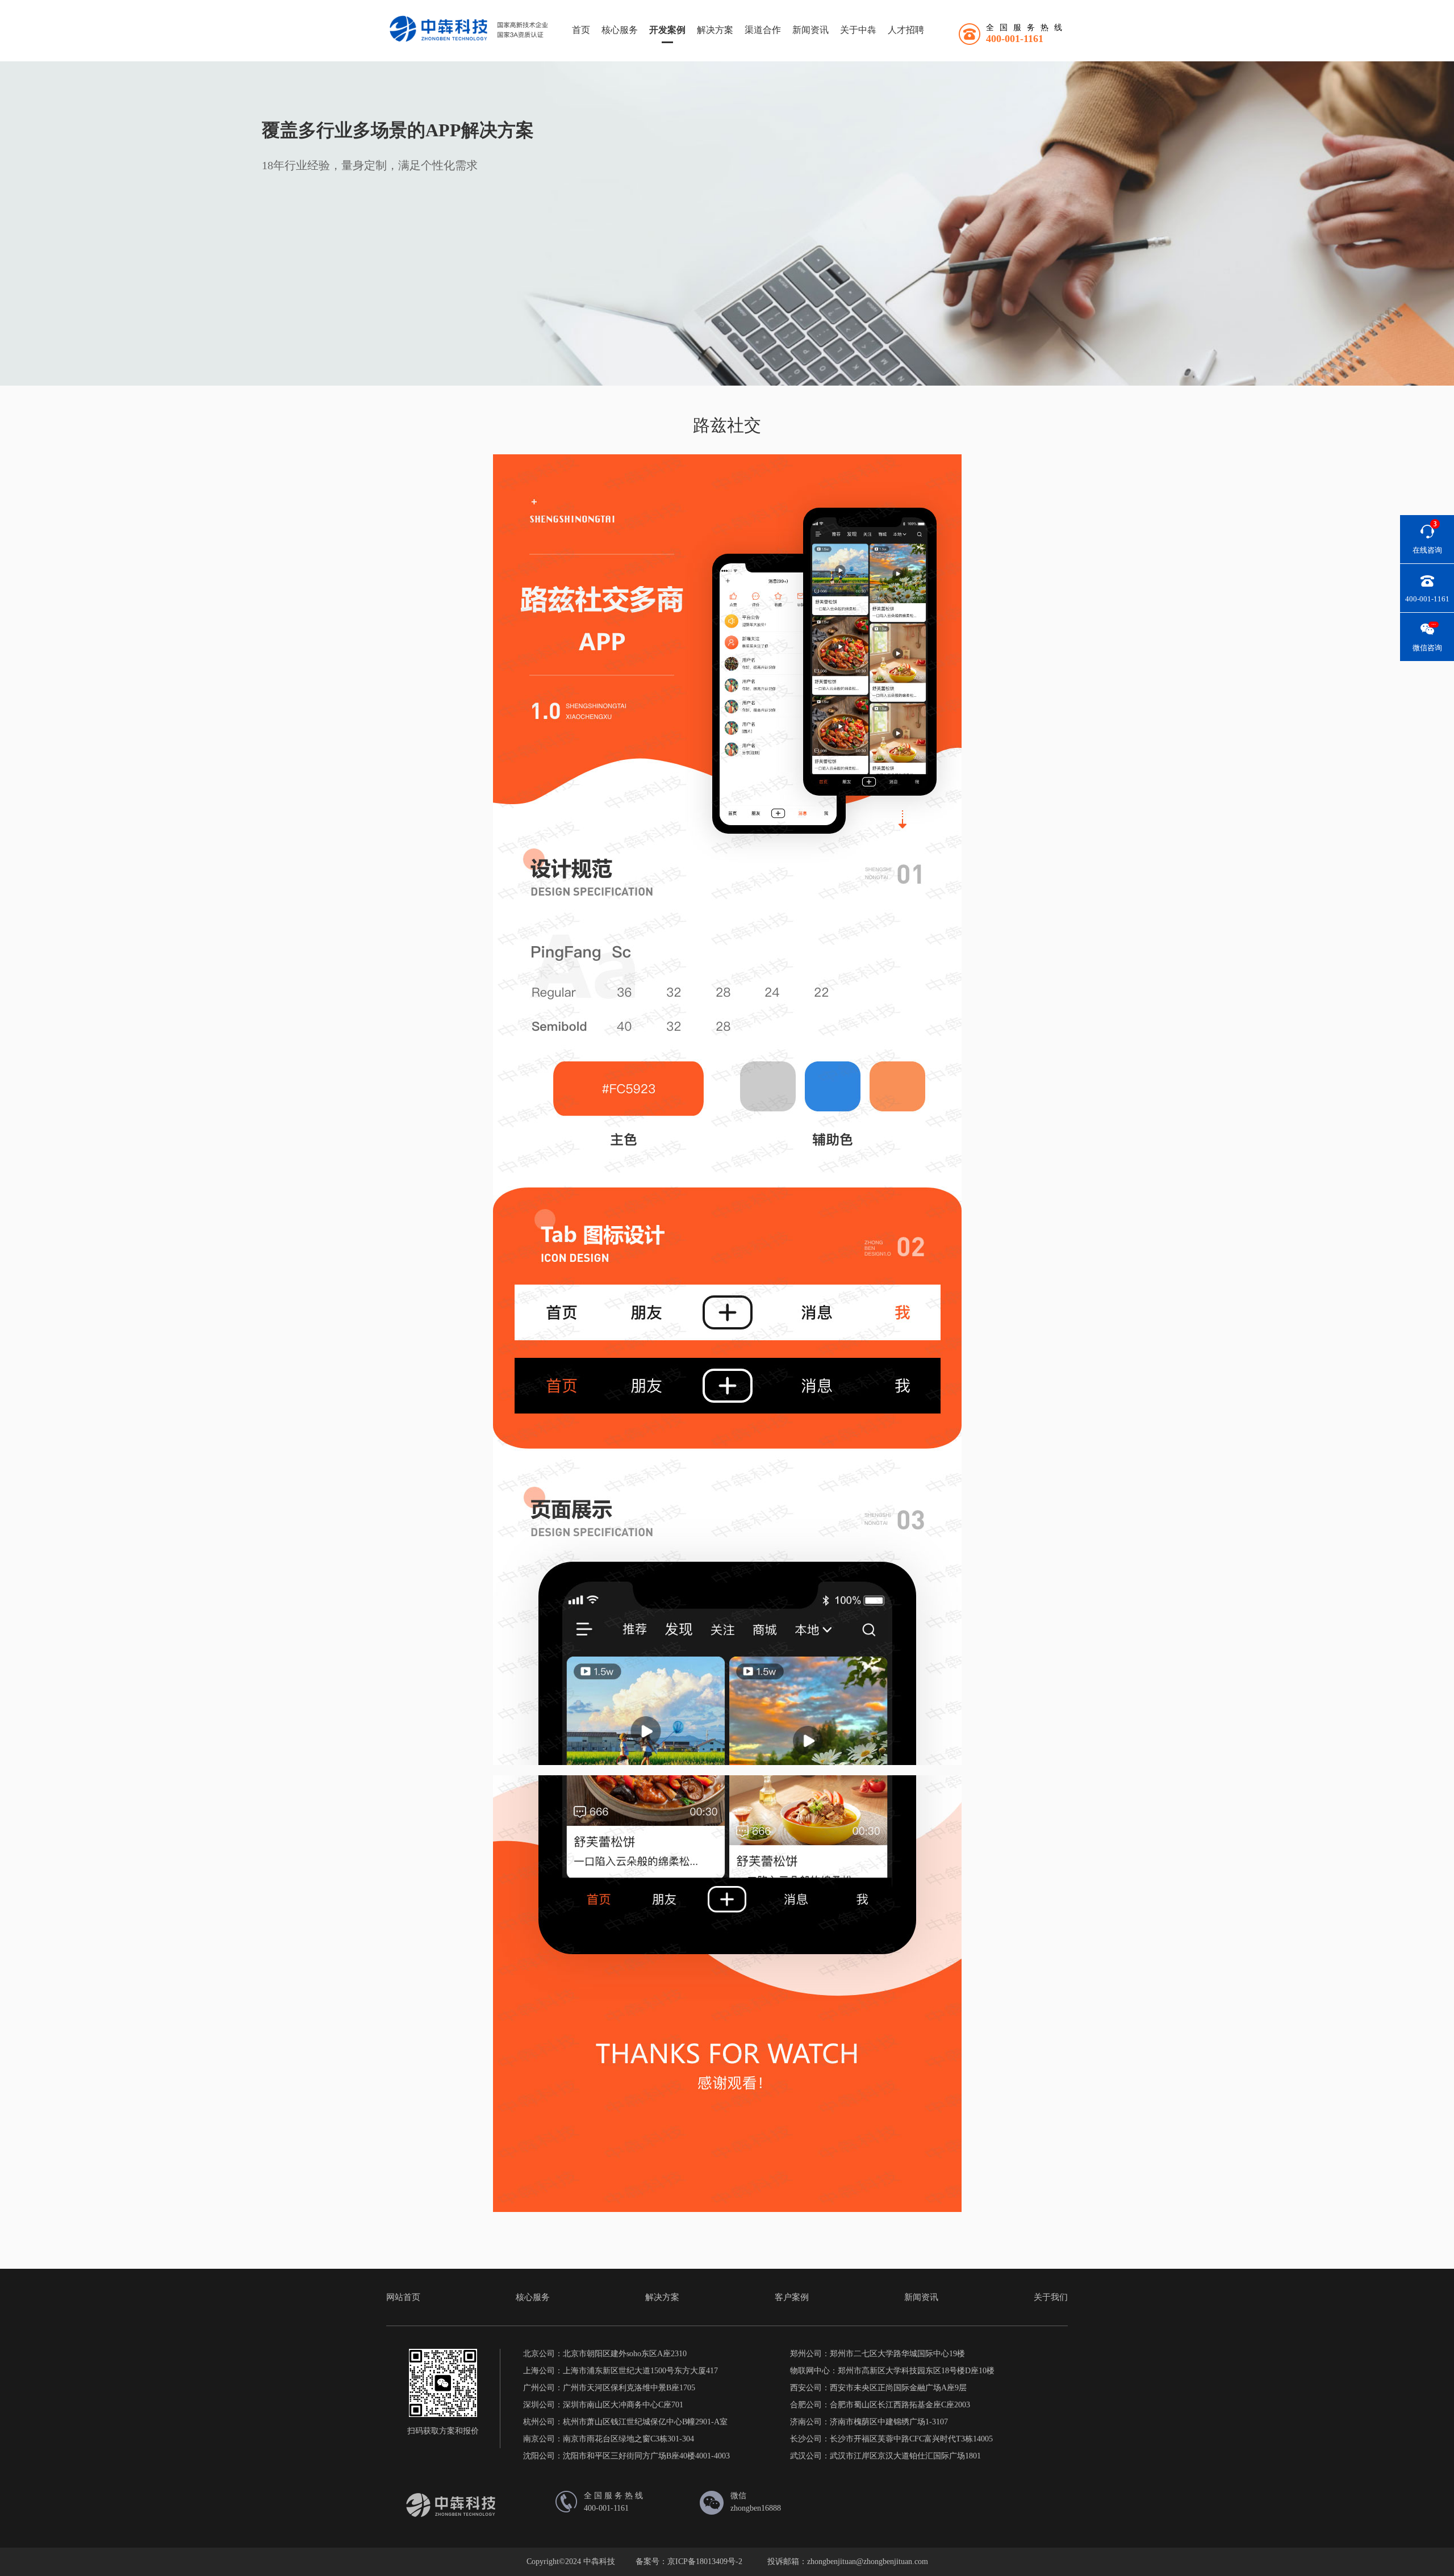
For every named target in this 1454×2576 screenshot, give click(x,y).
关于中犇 (858, 30)
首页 (581, 30)
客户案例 (792, 2297)
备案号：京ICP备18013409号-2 (689, 2562)
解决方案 (715, 30)
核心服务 (620, 30)
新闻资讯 (810, 30)
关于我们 (1051, 2297)
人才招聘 (906, 30)
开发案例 (667, 30)
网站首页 (403, 2297)
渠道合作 (763, 30)
